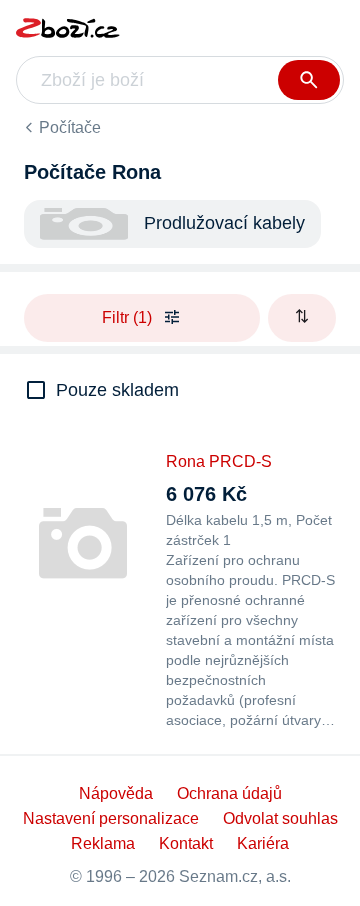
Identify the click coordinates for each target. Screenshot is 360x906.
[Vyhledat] (309, 80)
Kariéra (263, 843)
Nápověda (116, 793)
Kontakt (186, 843)
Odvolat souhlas (280, 818)
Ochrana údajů (229, 793)
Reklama (103, 843)
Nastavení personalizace (111, 818)
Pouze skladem (117, 390)
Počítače (70, 127)
